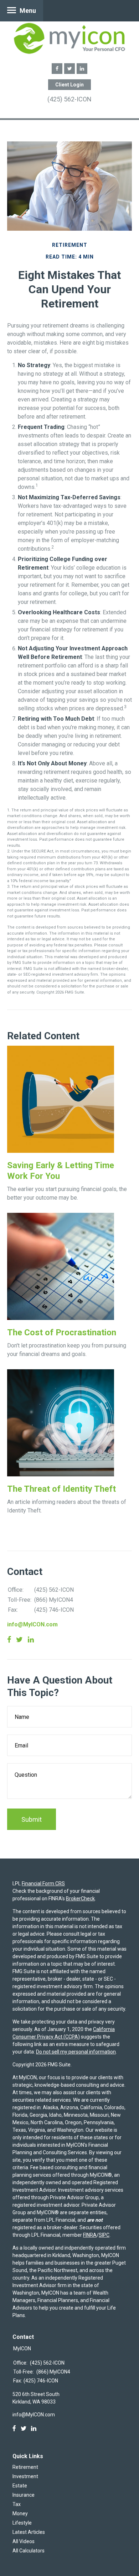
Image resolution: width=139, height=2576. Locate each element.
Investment (25, 2476)
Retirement (25, 2467)
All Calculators (29, 2551)
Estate (20, 2486)
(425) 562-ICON (69, 99)
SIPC (104, 2235)
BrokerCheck (80, 1899)
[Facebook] (14, 2429)
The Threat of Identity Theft (61, 1489)
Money (20, 2514)
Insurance (24, 2495)
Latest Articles (29, 2532)
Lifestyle (22, 2523)
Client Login (69, 85)
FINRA (90, 2235)
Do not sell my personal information (76, 2052)
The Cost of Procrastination (62, 1332)
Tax (17, 2504)
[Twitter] (24, 2429)
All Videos (24, 2541)
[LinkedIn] (34, 2429)
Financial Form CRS (43, 1884)
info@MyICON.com (32, 1624)
